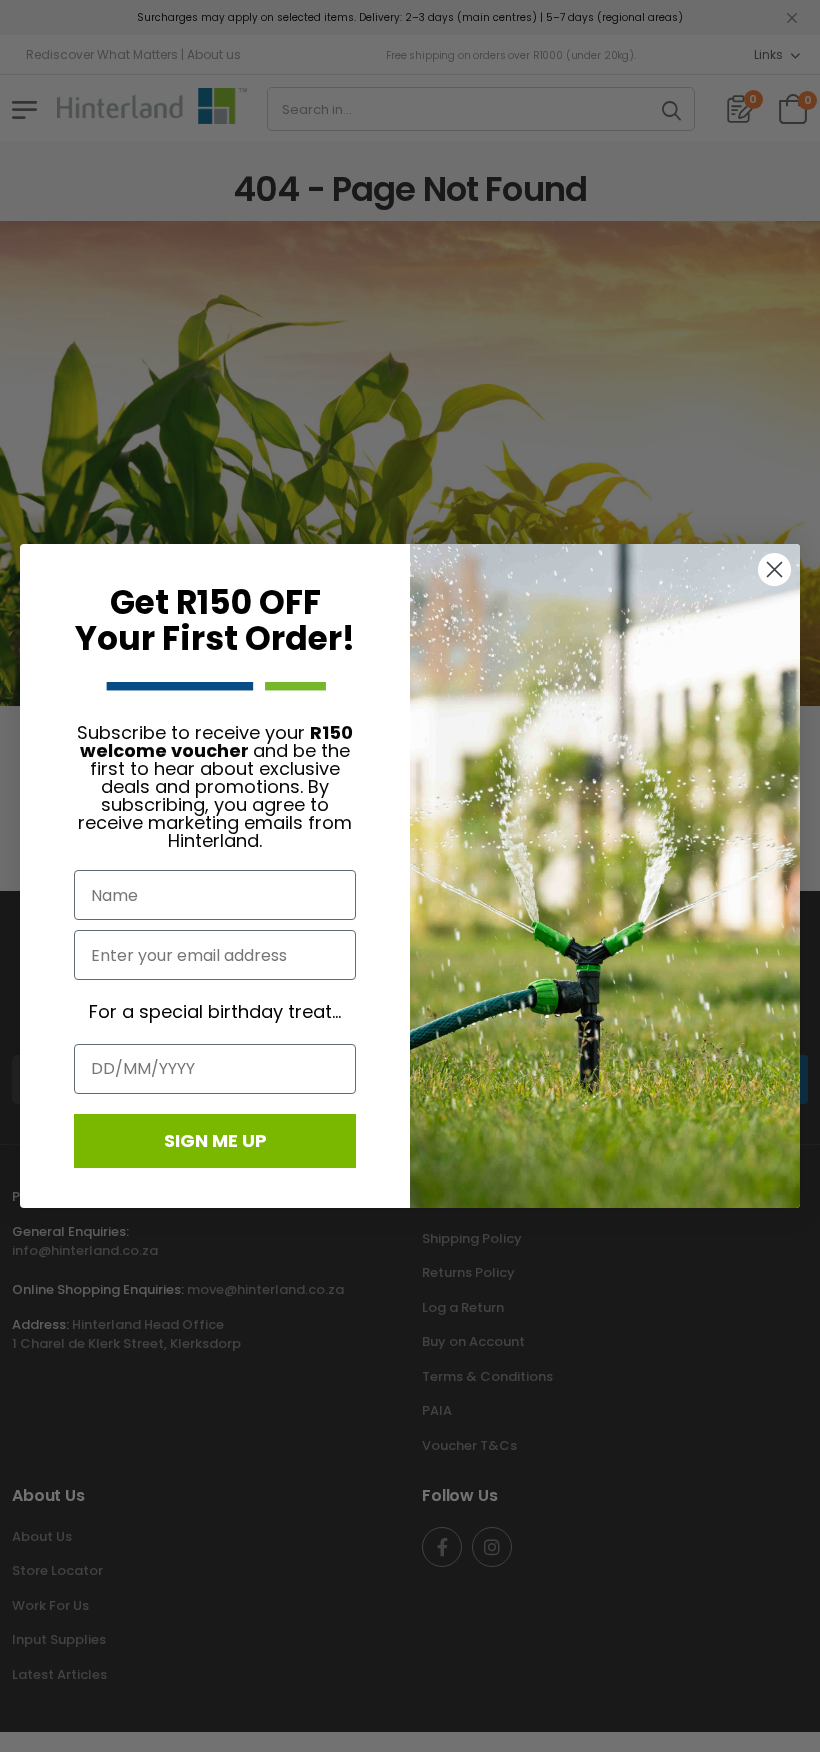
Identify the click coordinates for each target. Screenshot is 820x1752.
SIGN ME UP (215, 1140)
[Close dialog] (774, 569)
